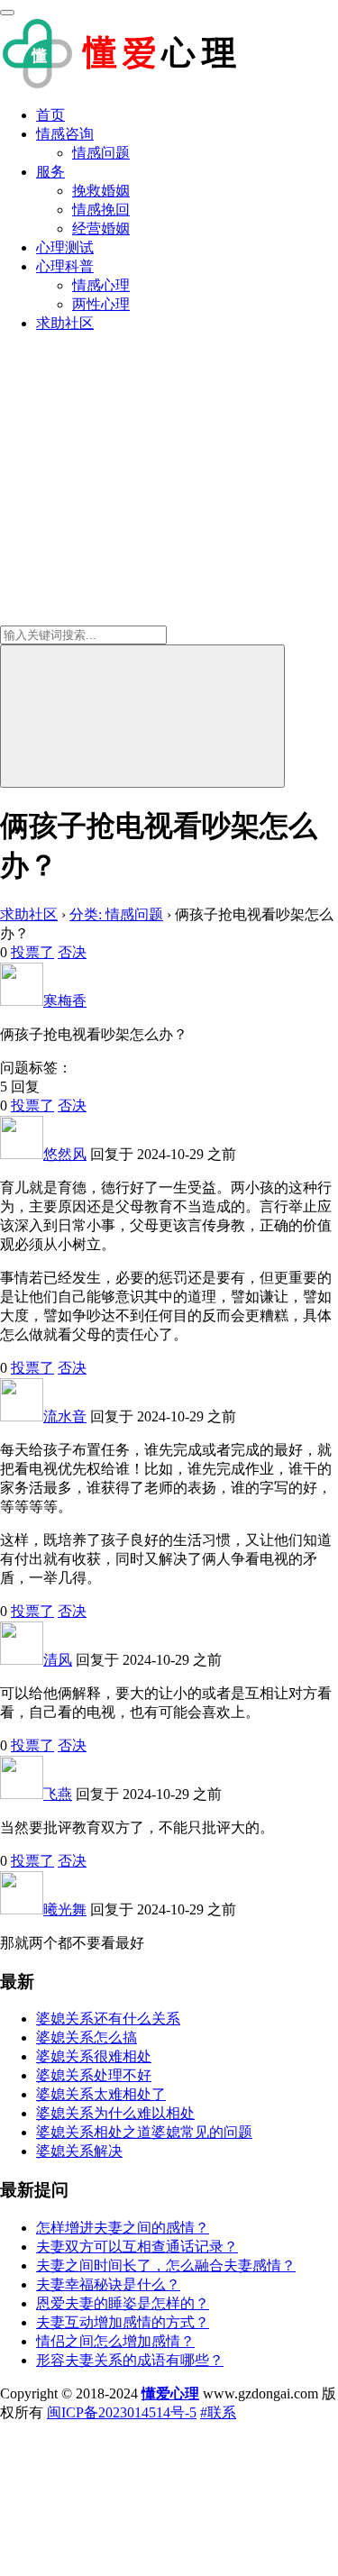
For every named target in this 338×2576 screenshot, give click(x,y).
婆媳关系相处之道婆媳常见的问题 (144, 2132)
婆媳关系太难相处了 (101, 2094)
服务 (50, 172)
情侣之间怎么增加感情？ (115, 2341)
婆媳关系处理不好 (94, 2075)
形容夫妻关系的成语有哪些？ (130, 2360)
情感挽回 (101, 210)
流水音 (65, 1416)
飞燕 (58, 1794)
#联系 (218, 2412)
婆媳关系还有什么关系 (108, 2019)
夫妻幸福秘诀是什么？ (108, 2284)
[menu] (7, 13)
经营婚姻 (101, 228)
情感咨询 (65, 134)
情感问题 (101, 153)
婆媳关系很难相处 (94, 2056)
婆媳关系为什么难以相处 (115, 2113)
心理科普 (65, 266)
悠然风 (65, 1154)
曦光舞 (65, 1909)
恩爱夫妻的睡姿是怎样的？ (123, 2303)
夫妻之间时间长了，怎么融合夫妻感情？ (166, 2265)
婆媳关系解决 (79, 2151)
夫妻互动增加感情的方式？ (123, 2322)
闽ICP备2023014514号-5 (122, 2412)
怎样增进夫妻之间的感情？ (123, 2228)
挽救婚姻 (101, 191)
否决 (72, 952)
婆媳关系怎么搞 (87, 2037)
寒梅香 (65, 1001)
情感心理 (101, 285)
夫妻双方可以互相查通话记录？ (137, 2247)
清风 (58, 1660)
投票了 (32, 952)
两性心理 (101, 304)
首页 (50, 115)
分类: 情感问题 (116, 914)
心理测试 (65, 247)
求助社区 (65, 323)
